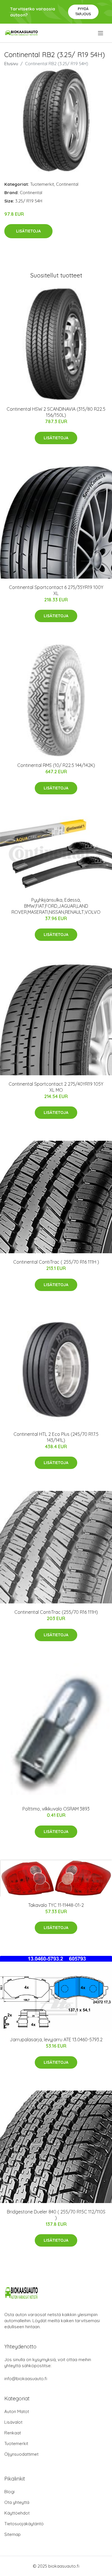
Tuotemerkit (42, 184)
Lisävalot (13, 2422)
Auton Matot (17, 2411)
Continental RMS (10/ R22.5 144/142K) (56, 765)
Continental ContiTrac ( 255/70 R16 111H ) (56, 1262)
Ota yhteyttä (17, 2502)
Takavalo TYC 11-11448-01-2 (56, 1905)
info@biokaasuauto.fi (26, 2379)
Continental (67, 184)
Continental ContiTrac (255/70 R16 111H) (56, 1612)
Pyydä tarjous (83, 11)
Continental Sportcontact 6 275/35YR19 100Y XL (56, 590)
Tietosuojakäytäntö (24, 2524)
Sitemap (12, 2534)
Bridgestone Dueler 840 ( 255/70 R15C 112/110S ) (56, 2215)
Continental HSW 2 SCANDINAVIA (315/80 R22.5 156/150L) (56, 412)
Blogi (9, 2492)
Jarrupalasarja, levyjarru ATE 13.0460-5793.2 (56, 2040)
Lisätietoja (28, 231)
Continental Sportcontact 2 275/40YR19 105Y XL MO (56, 1087)
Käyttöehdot (17, 2513)
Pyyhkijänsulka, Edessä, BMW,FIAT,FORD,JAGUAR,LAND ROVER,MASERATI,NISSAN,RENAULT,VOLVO (56, 906)
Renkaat (13, 2433)
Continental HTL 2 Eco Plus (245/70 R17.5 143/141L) (56, 1437)
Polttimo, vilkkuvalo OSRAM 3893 (56, 1809)
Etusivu (11, 64)
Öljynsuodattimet (21, 2454)
